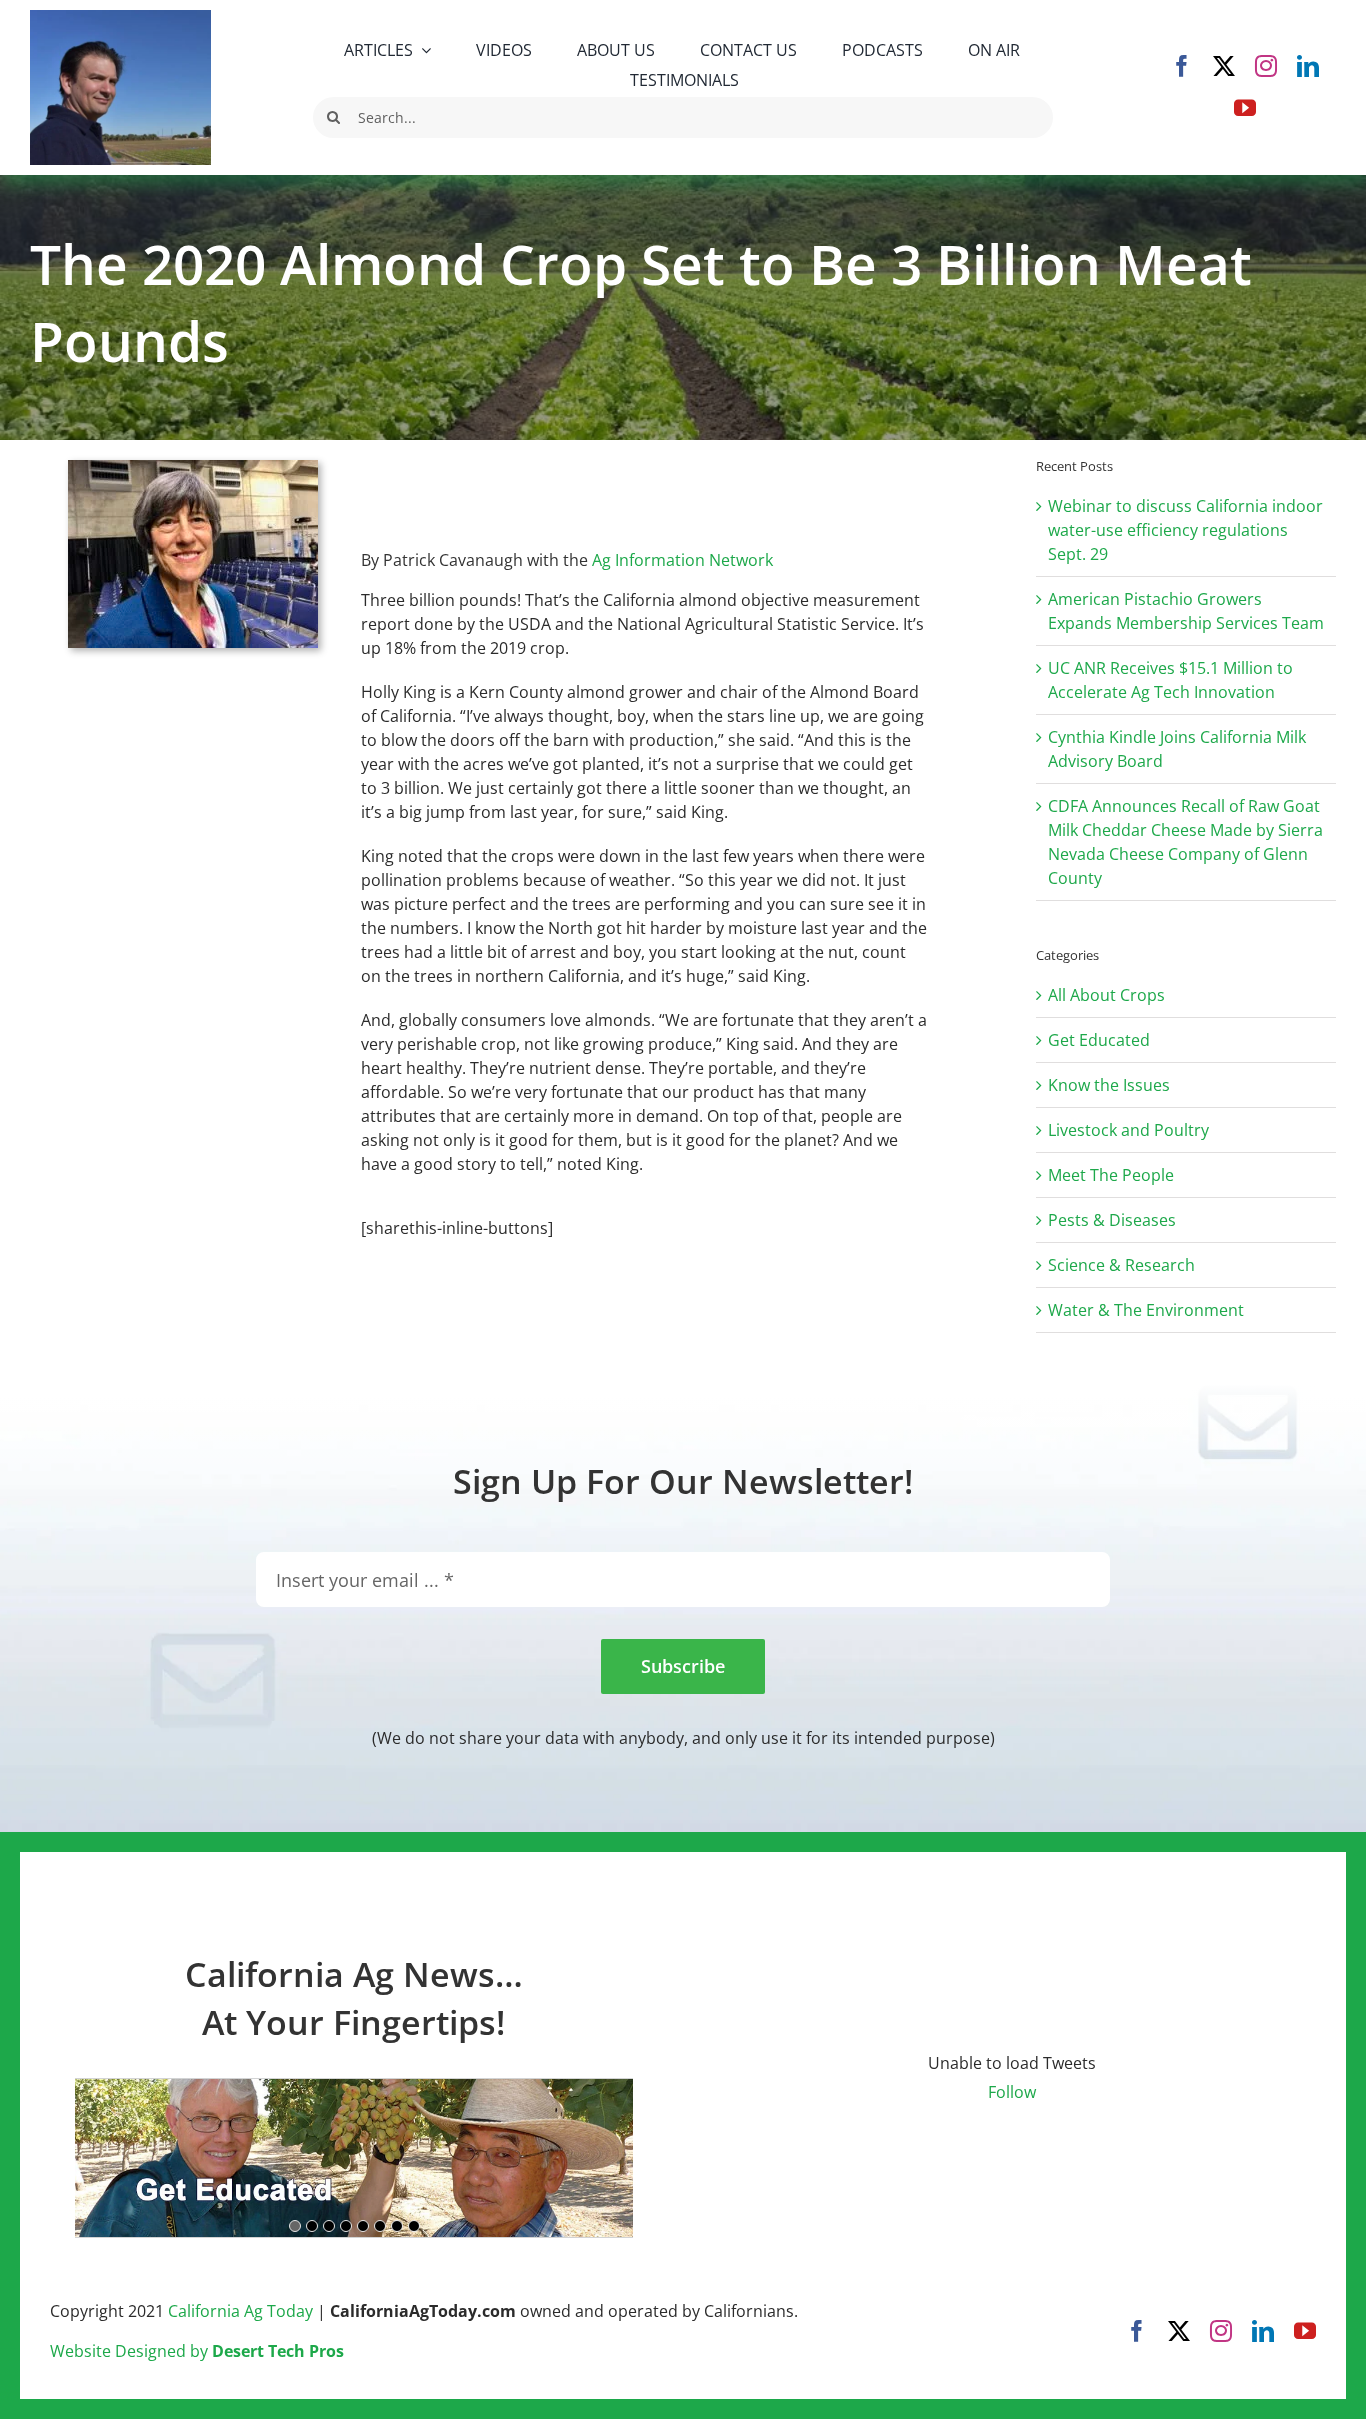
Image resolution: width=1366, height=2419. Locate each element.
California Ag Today (240, 2311)
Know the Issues (1109, 1085)
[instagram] (1266, 66)
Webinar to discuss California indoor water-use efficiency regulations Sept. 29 (1185, 530)
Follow (1012, 2092)
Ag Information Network (682, 560)
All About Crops (1106, 995)
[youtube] (1245, 108)
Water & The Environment (1146, 1310)
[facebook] (1182, 66)
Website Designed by (197, 2351)
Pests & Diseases (1112, 1220)
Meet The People (1111, 1175)
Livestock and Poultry (1128, 1130)
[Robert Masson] (120, 18)
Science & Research (1121, 1265)
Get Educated (1099, 1040)
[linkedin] (1308, 66)
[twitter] (1224, 66)
